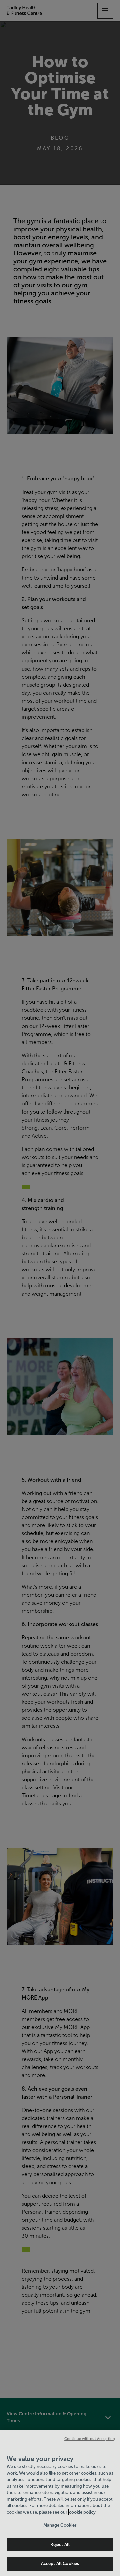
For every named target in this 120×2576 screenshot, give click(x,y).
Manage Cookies (60, 2525)
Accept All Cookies (60, 2563)
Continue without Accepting (90, 2439)
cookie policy (82, 2512)
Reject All (60, 2544)
